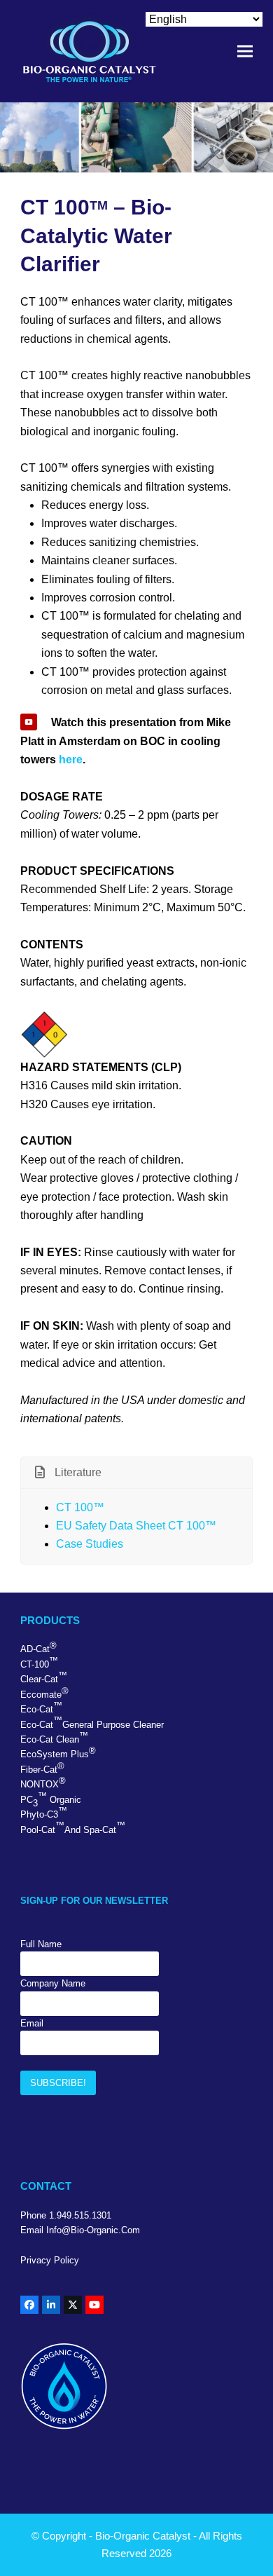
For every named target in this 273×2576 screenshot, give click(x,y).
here (71, 759)
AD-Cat (38, 1647)
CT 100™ (80, 1507)
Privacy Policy (50, 2260)
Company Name (53, 1983)
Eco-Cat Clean (54, 1738)
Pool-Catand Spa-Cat (73, 1827)
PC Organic (51, 1800)
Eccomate (44, 1693)
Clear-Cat (44, 1677)
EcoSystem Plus (58, 1752)
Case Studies (90, 1544)
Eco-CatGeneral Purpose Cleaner (92, 1722)
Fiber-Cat (42, 1768)
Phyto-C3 (44, 1813)
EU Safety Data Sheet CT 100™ (136, 1526)
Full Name (41, 1944)
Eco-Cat (41, 1708)
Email (32, 2023)
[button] (245, 52)
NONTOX (43, 1783)
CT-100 (39, 1663)
